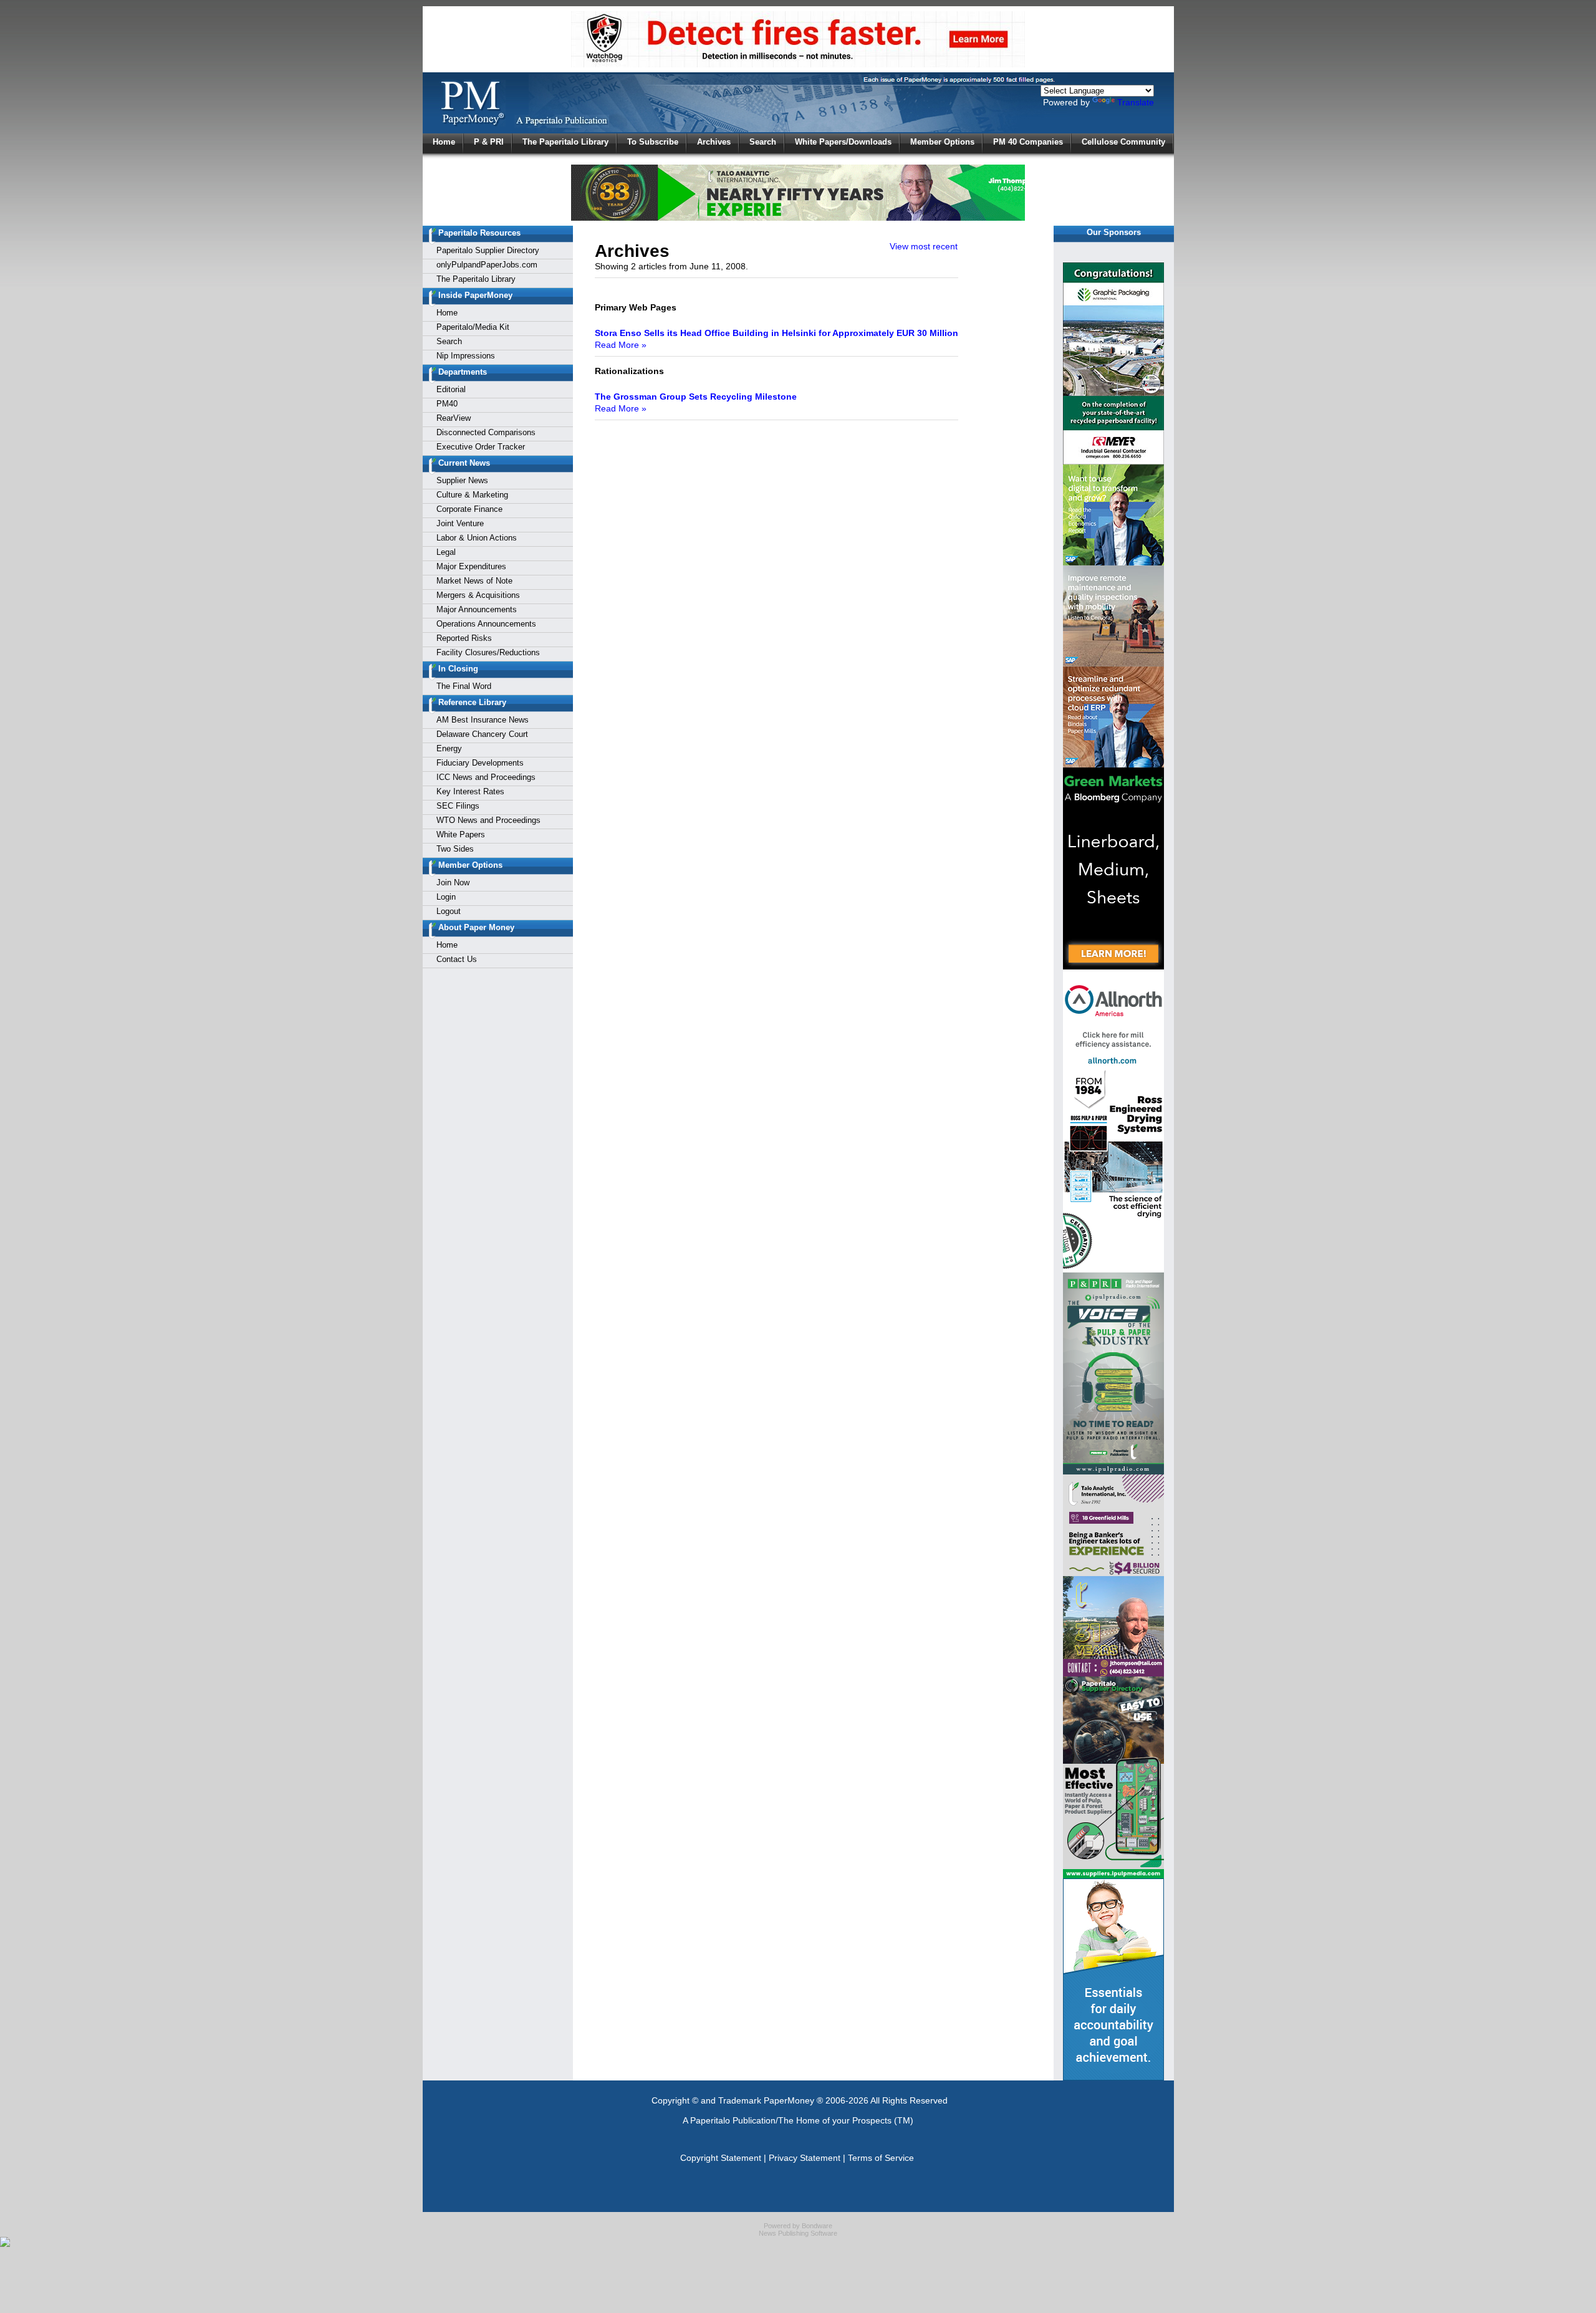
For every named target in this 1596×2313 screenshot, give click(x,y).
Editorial (451, 389)
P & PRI (489, 142)
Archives (714, 142)
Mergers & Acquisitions (478, 595)
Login (446, 897)
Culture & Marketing (472, 495)
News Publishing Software (798, 2233)
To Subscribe (653, 142)
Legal (446, 552)
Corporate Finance (469, 509)
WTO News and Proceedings (488, 820)
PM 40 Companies (1028, 142)
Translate (1136, 102)
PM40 (447, 404)
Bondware (817, 2226)
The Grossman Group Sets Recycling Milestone (696, 397)
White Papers (461, 834)
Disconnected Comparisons (486, 432)
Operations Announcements (486, 624)
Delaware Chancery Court (482, 734)
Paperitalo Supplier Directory (488, 250)
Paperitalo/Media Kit (473, 327)
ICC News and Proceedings (486, 777)
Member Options (942, 142)
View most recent (924, 246)
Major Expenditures (471, 566)
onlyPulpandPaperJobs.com (487, 265)
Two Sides (455, 849)
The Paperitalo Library (565, 142)
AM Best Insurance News (483, 720)
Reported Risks (464, 638)
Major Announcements (477, 609)
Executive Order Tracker (481, 447)
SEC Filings (458, 806)
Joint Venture (460, 523)
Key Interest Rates (470, 791)
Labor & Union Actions (477, 538)
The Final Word (464, 686)
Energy (449, 748)
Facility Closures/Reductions (488, 652)
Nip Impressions (466, 356)
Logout (449, 911)
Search (763, 142)
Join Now (453, 882)
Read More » (621, 345)
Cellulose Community (1123, 142)
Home (444, 142)
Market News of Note (474, 581)
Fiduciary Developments (480, 763)
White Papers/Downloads (843, 142)
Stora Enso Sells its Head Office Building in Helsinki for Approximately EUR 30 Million (776, 333)
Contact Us (457, 959)
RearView (454, 418)
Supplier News (462, 480)
